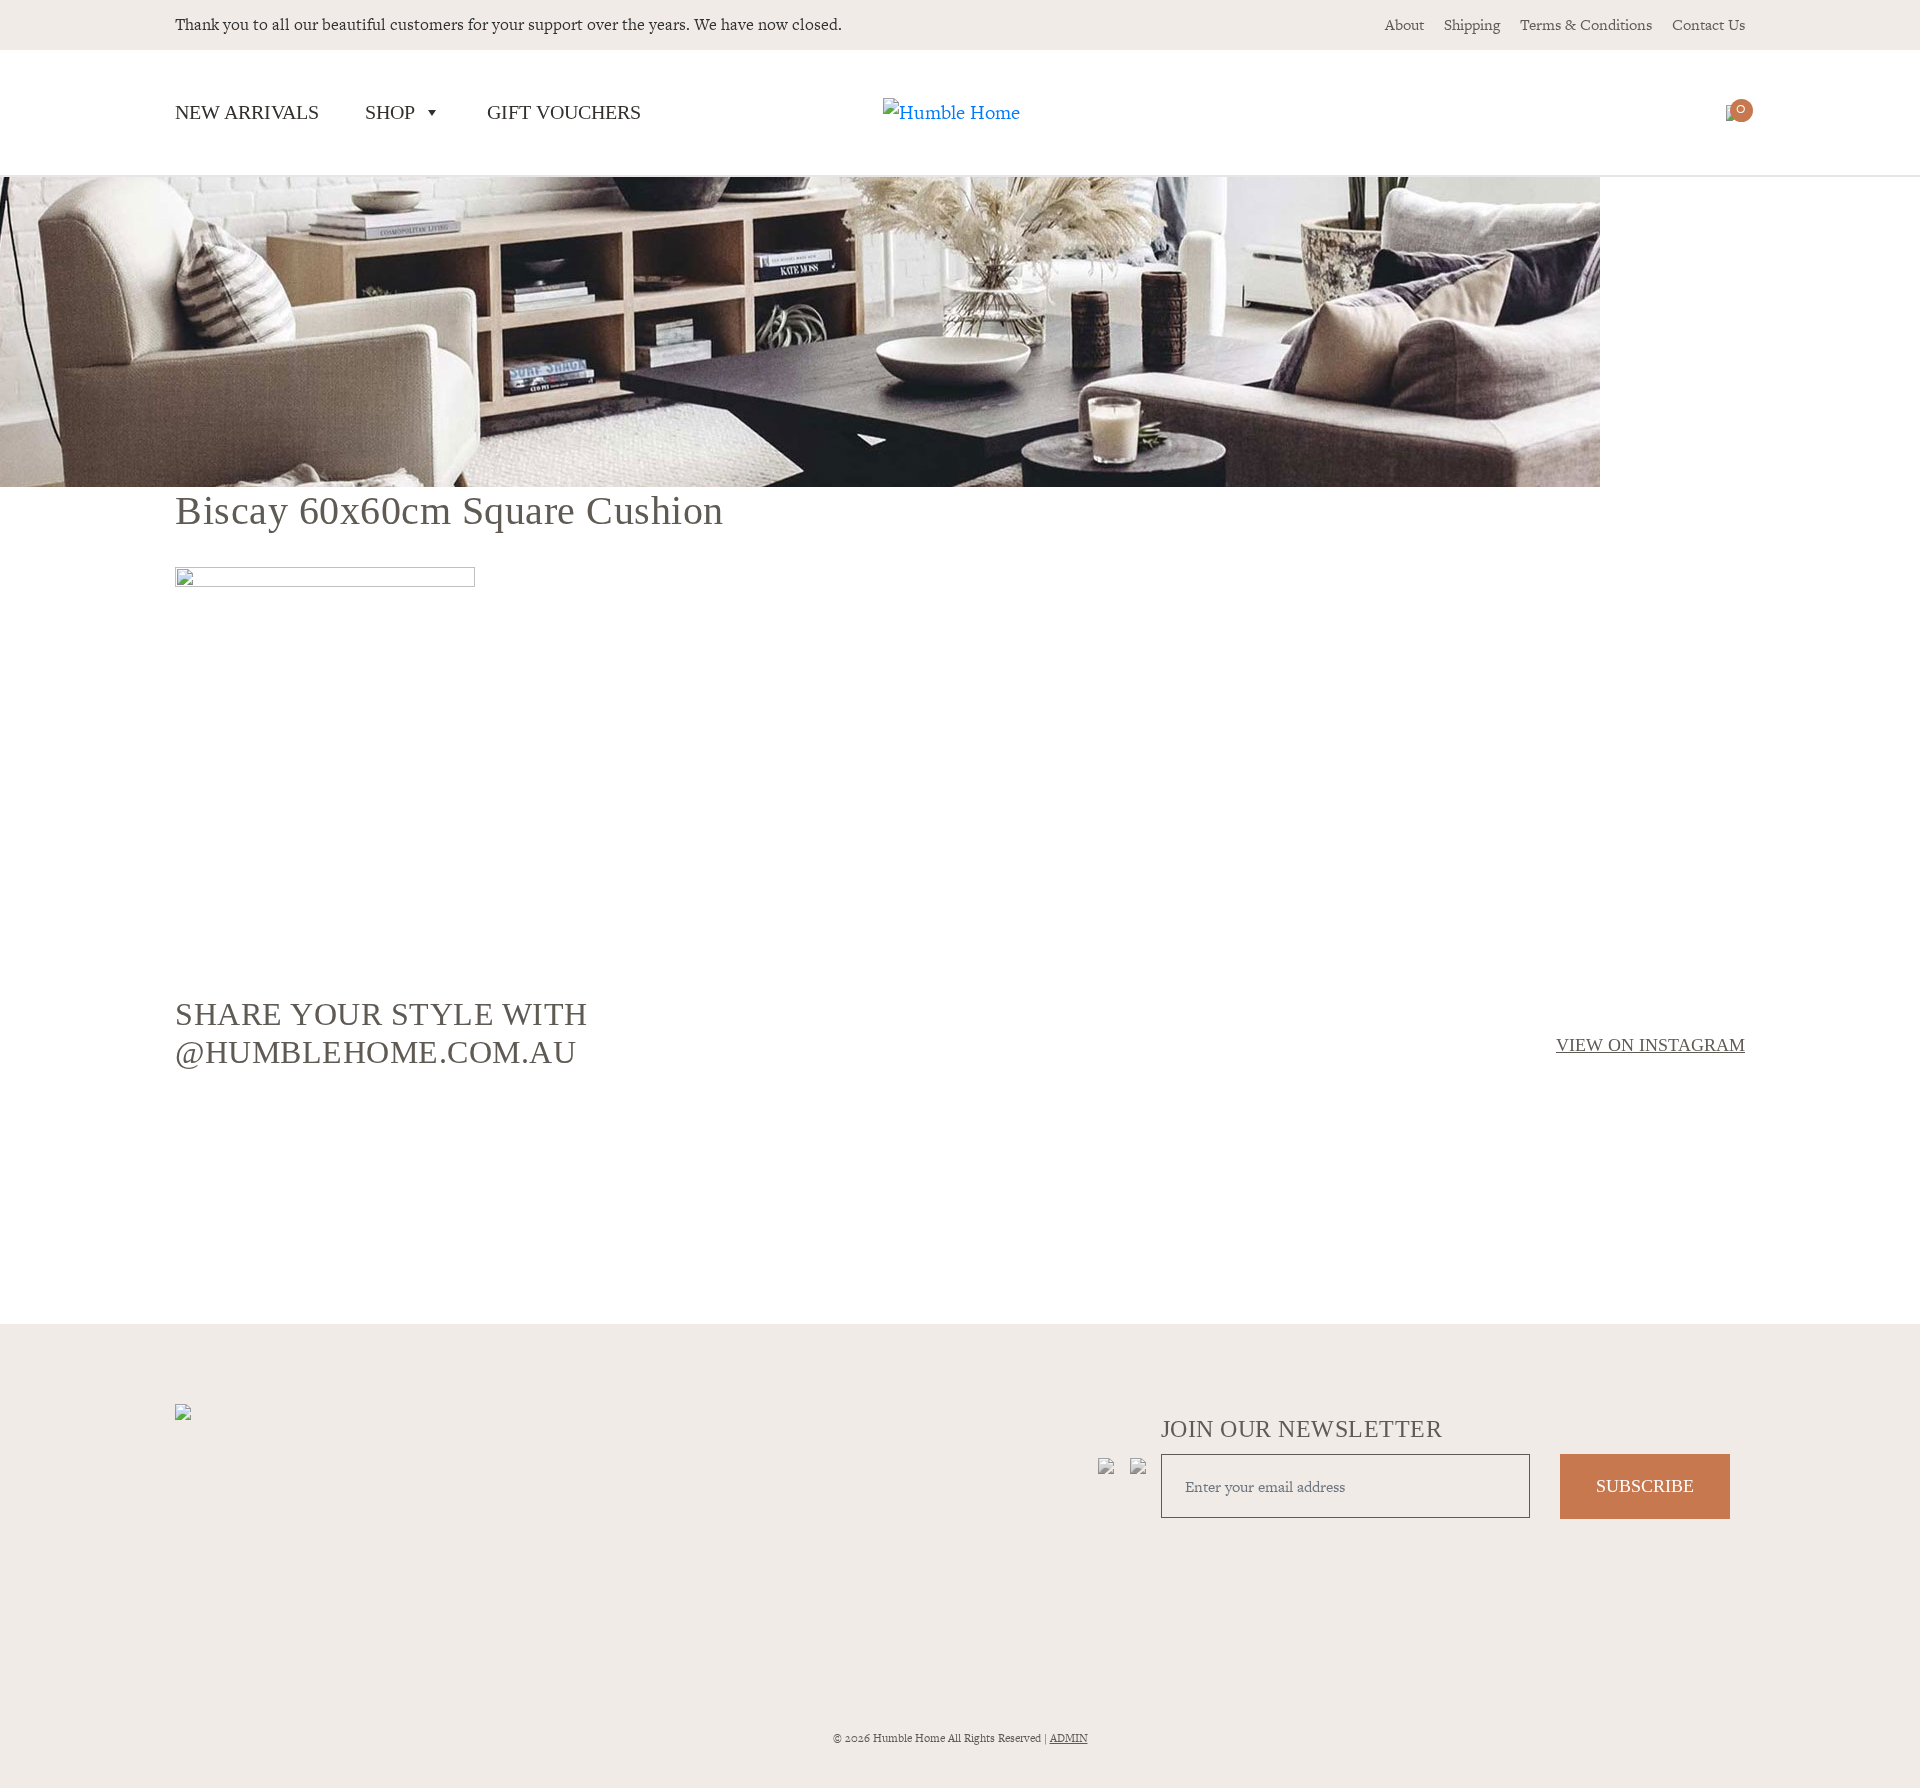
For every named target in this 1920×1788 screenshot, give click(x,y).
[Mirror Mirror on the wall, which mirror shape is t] (1157, 1192)
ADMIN (1069, 1738)
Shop (390, 112)
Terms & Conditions (1586, 24)
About (1404, 24)
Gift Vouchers (564, 112)
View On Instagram (1650, 1045)
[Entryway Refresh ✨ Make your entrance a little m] (1552, 1180)
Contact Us (1708, 24)
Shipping (1472, 24)
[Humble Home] (951, 113)
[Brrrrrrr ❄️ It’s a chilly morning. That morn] (762, 1132)
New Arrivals (247, 112)
